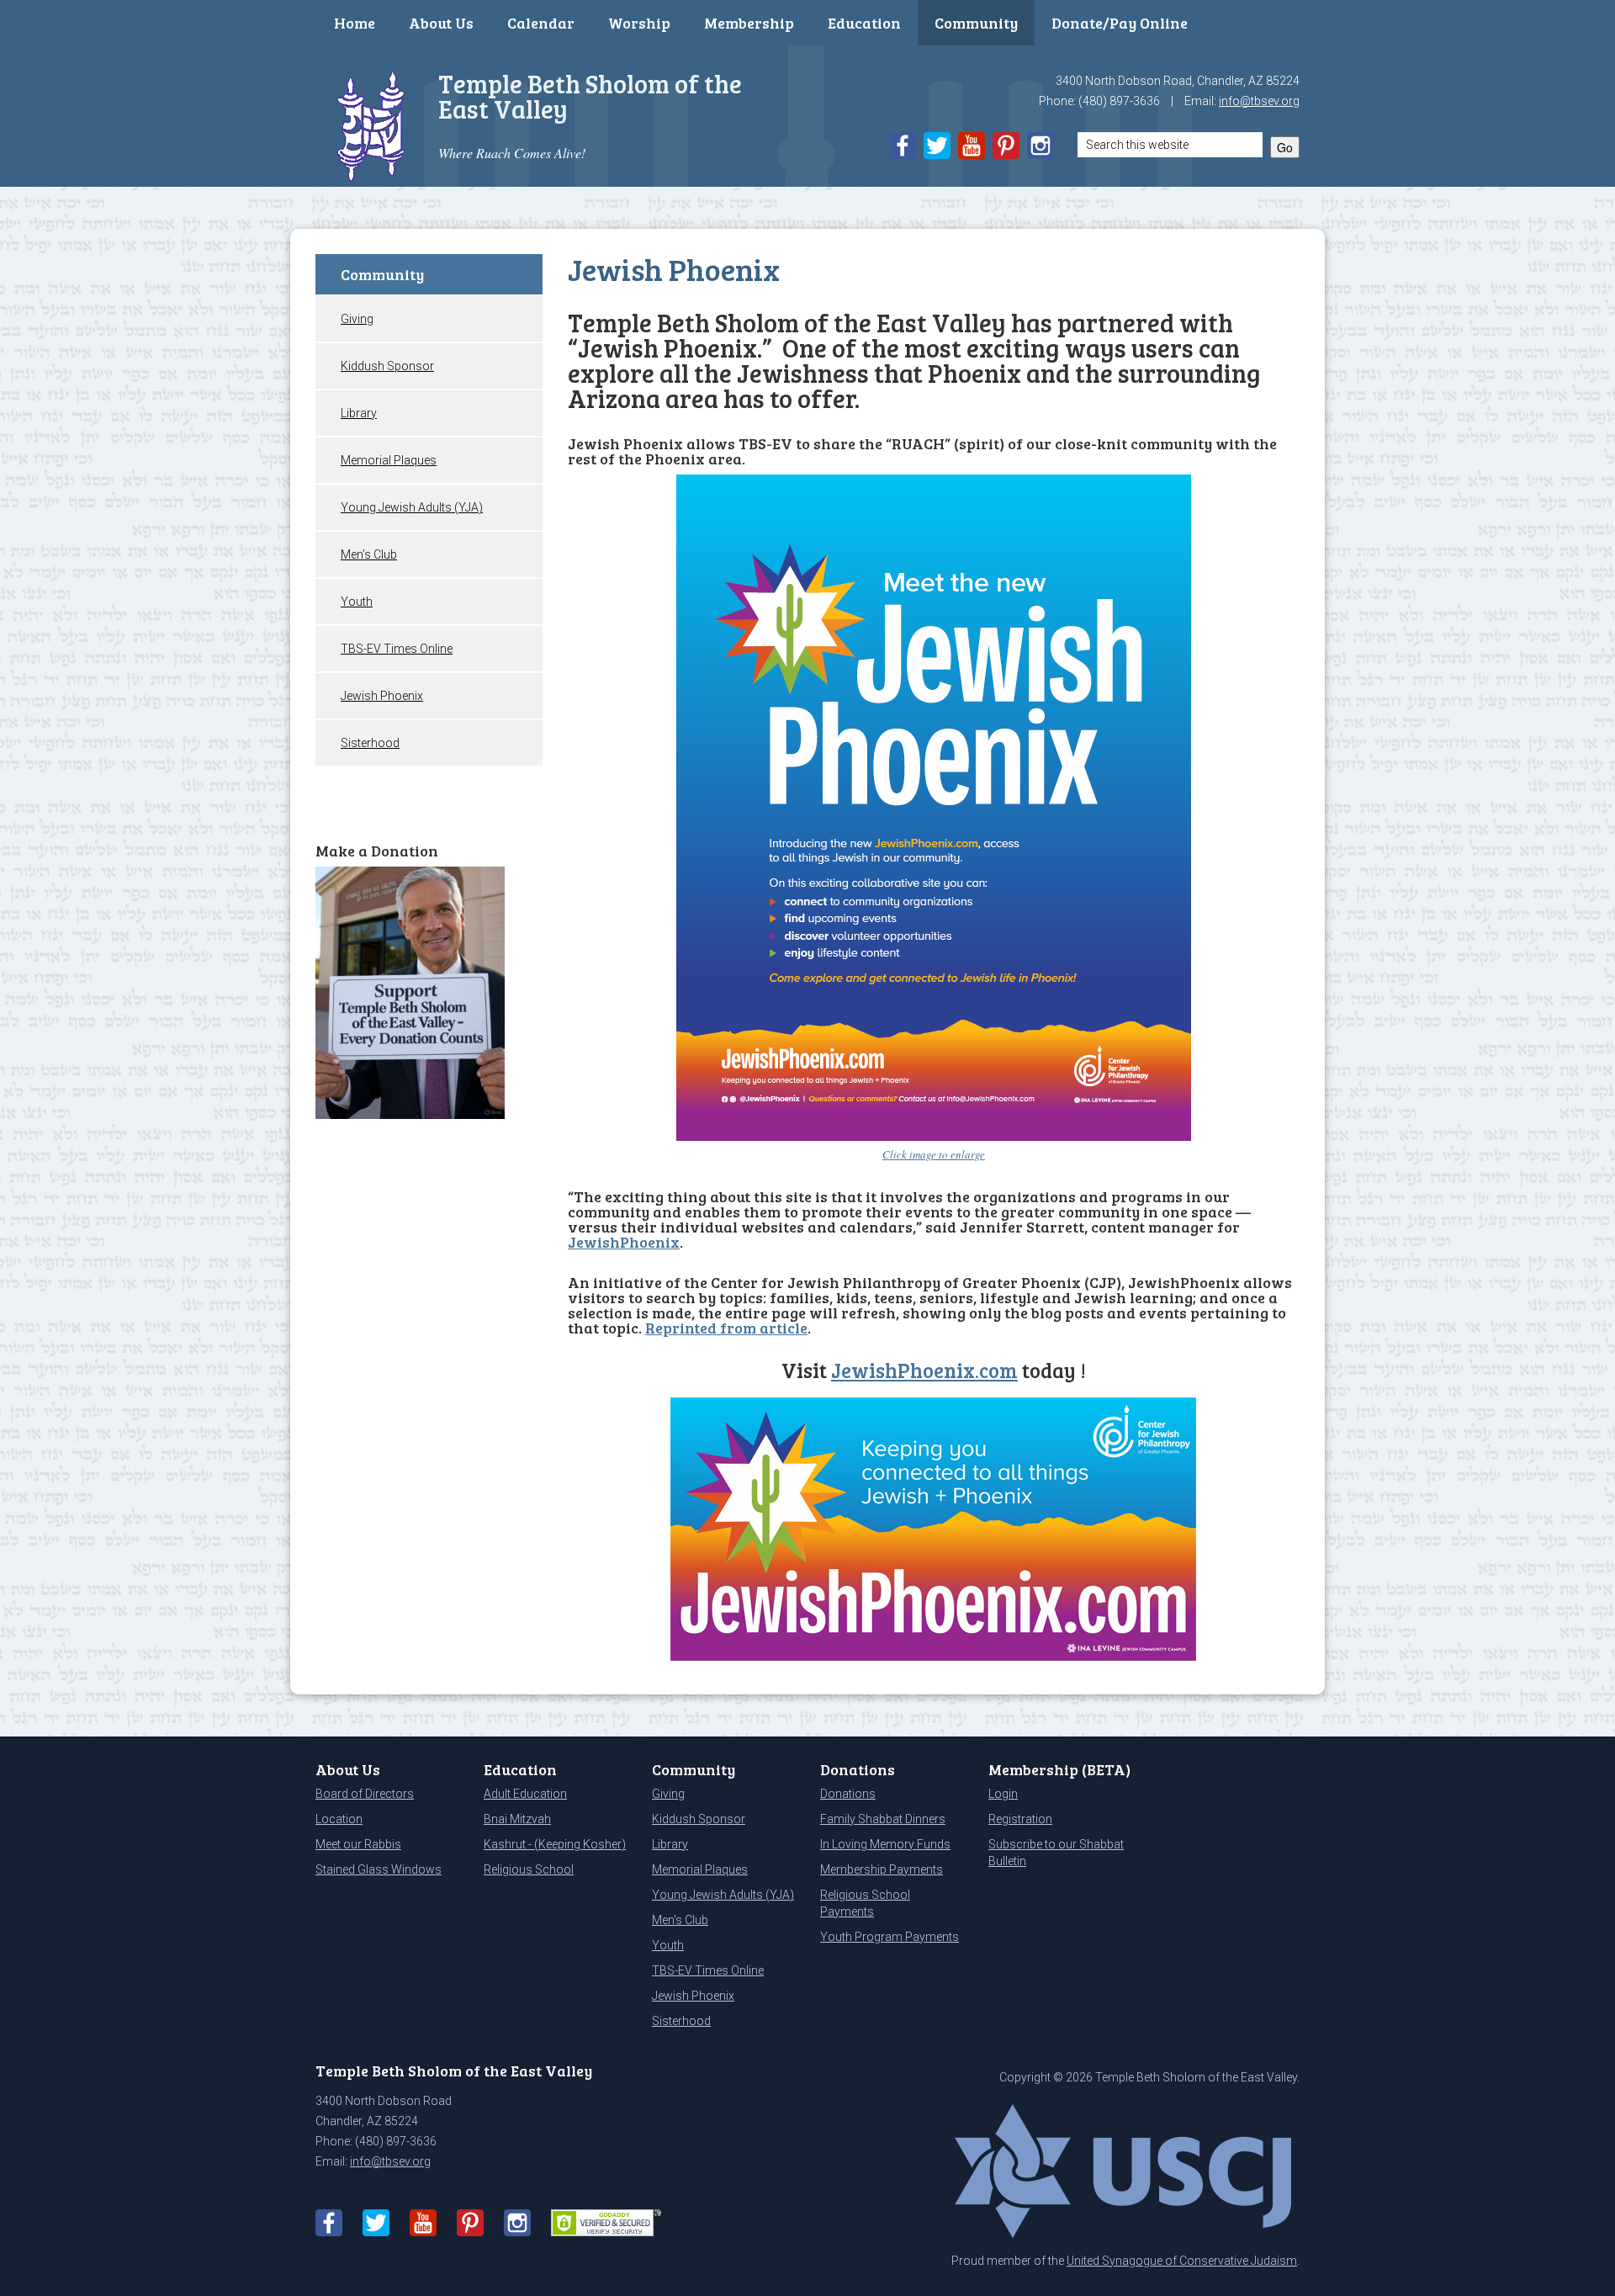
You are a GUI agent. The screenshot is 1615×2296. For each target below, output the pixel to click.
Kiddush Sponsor (387, 366)
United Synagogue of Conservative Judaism (1182, 2261)
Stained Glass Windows (379, 1869)
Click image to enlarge (934, 1154)
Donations (848, 1794)
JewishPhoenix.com (924, 1370)
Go (1285, 147)
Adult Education (525, 1794)
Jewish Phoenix (382, 696)
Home (355, 23)
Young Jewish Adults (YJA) (412, 507)
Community (976, 23)
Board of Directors (365, 1794)
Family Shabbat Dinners (883, 1819)
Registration (1020, 1819)
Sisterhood (370, 743)
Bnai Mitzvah (517, 1819)
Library (359, 413)
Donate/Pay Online (1120, 23)
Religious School (529, 1869)
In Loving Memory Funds (885, 1844)
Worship (639, 23)
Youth (357, 602)
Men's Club (680, 1920)
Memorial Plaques (389, 460)
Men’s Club (369, 554)
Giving (357, 319)
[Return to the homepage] (371, 124)
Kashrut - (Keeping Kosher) (555, 1844)
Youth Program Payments (890, 1937)
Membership (749, 23)
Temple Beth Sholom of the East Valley (590, 96)
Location (339, 1819)
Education (864, 23)
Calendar (541, 23)
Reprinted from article (726, 1328)
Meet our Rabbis (358, 1844)
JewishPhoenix (624, 1242)
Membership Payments (882, 1869)
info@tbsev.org (1259, 101)
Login (1003, 1794)
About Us (441, 23)
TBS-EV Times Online (397, 649)
